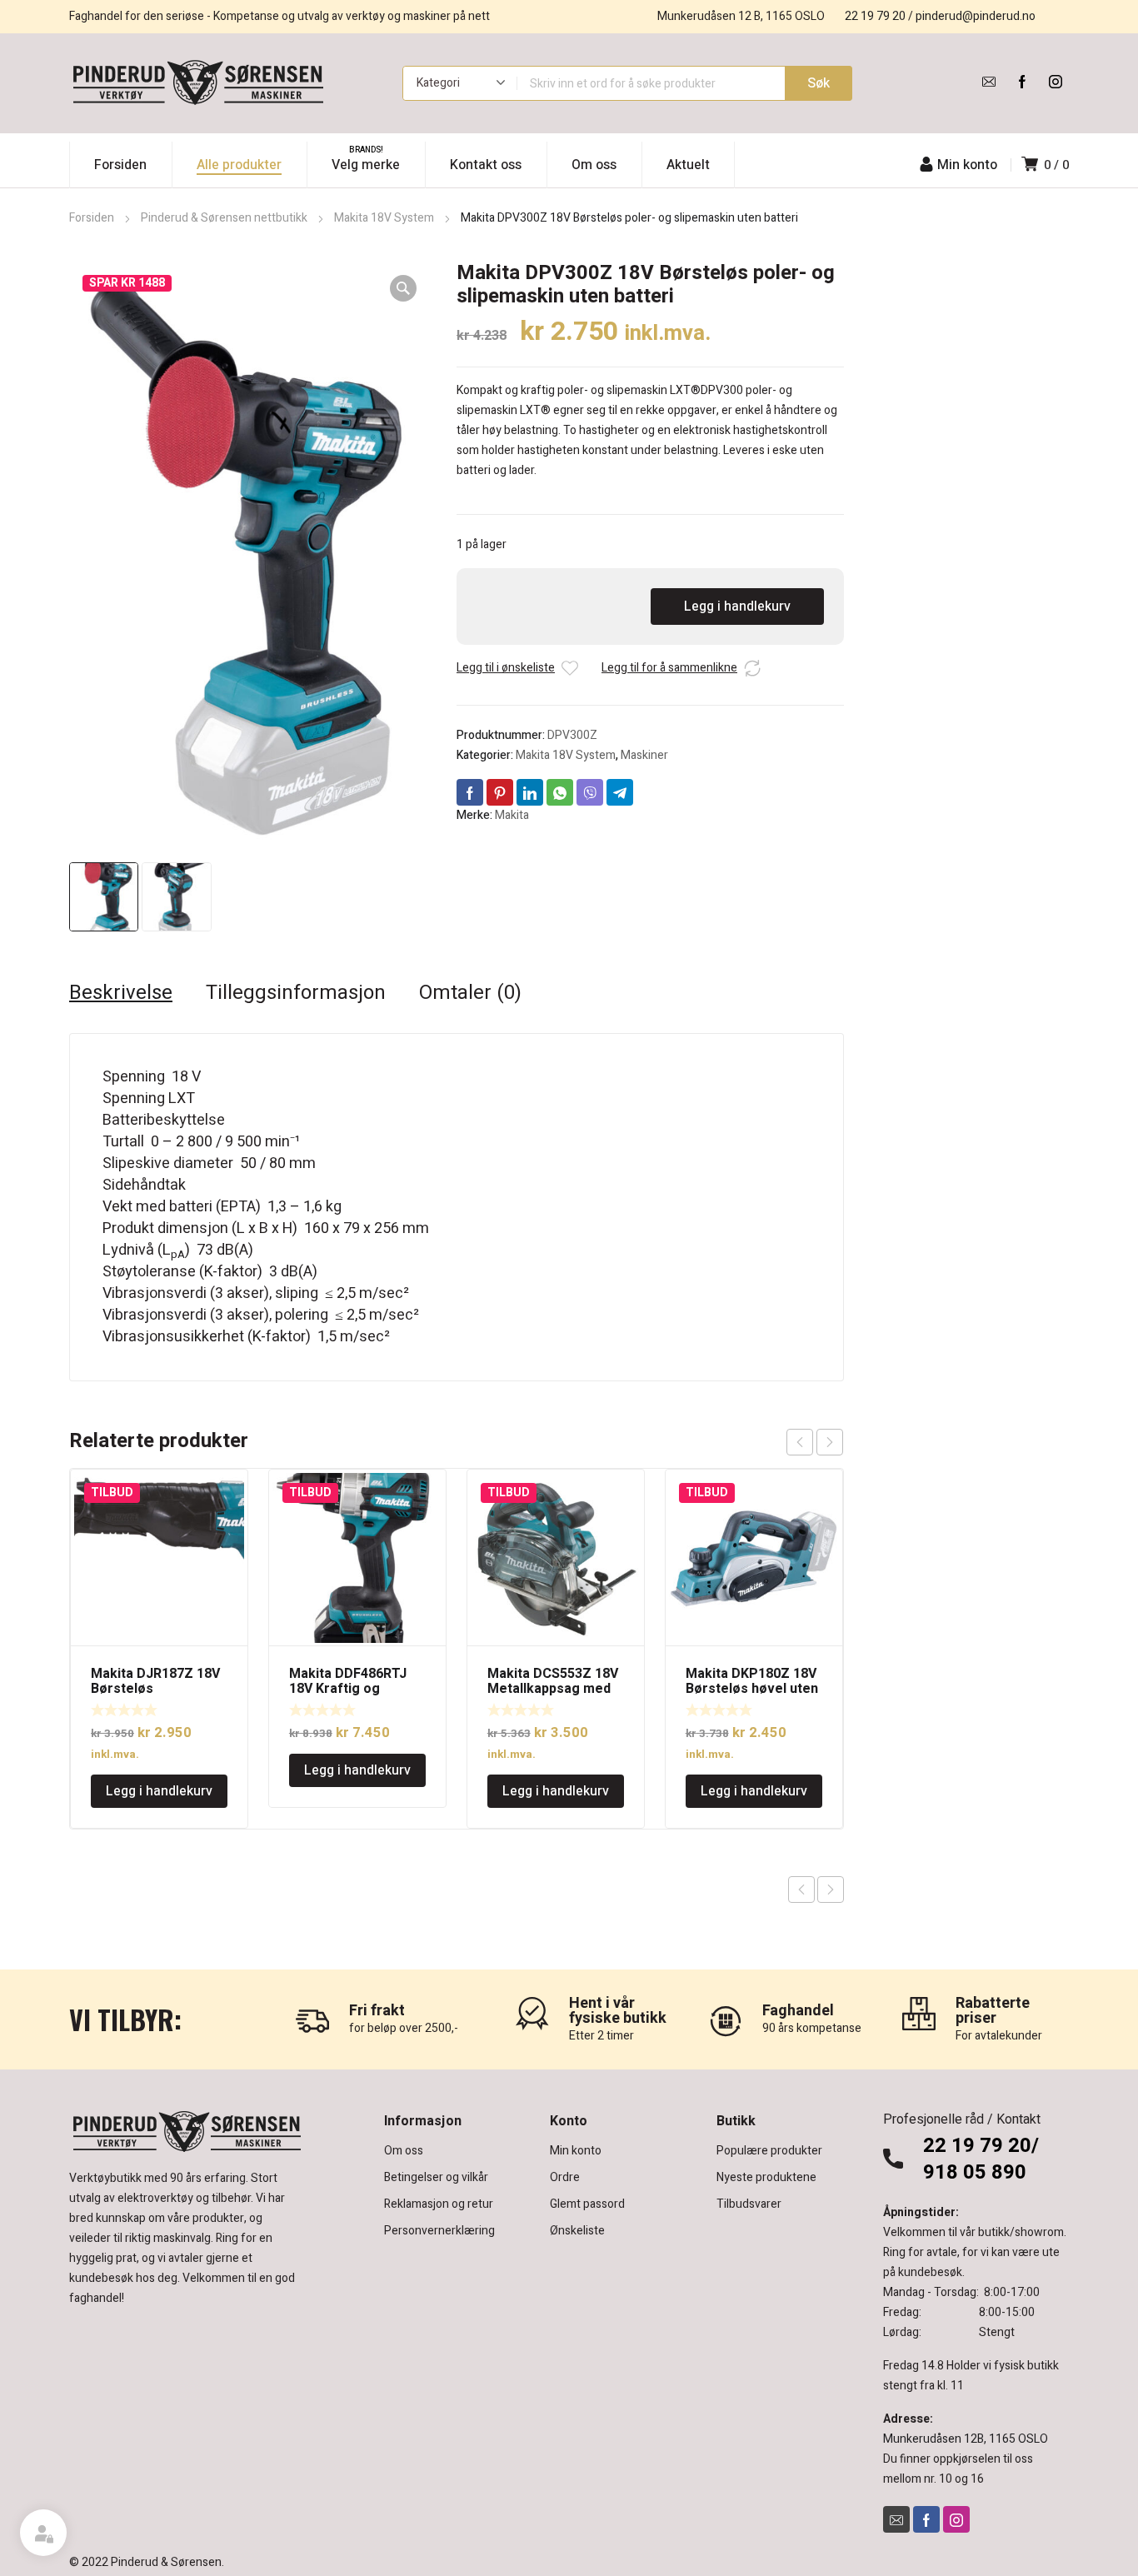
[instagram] (1056, 82)
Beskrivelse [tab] (121, 993)
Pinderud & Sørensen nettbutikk (224, 218)
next (830, 1442)
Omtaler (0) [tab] (470, 993)
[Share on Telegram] (620, 792)
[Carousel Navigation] (815, 1442)
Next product (831, 1890)
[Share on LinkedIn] (530, 792)
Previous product (801, 1890)
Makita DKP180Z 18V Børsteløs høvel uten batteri (752, 1689)
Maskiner (644, 755)
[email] (989, 82)
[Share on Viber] (590, 792)
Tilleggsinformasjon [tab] (296, 993)
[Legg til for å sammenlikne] (752, 668)
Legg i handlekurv (737, 607)
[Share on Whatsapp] (560, 792)
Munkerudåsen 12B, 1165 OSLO (966, 2439)
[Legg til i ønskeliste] (570, 668)
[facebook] (1022, 82)
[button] (403, 288)
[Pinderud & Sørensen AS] (198, 83)
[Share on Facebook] (470, 792)
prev (800, 1442)
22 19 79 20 (875, 16)
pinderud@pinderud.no (976, 16)
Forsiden (92, 218)
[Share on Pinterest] (500, 792)
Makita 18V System (384, 218)
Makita (512, 815)
